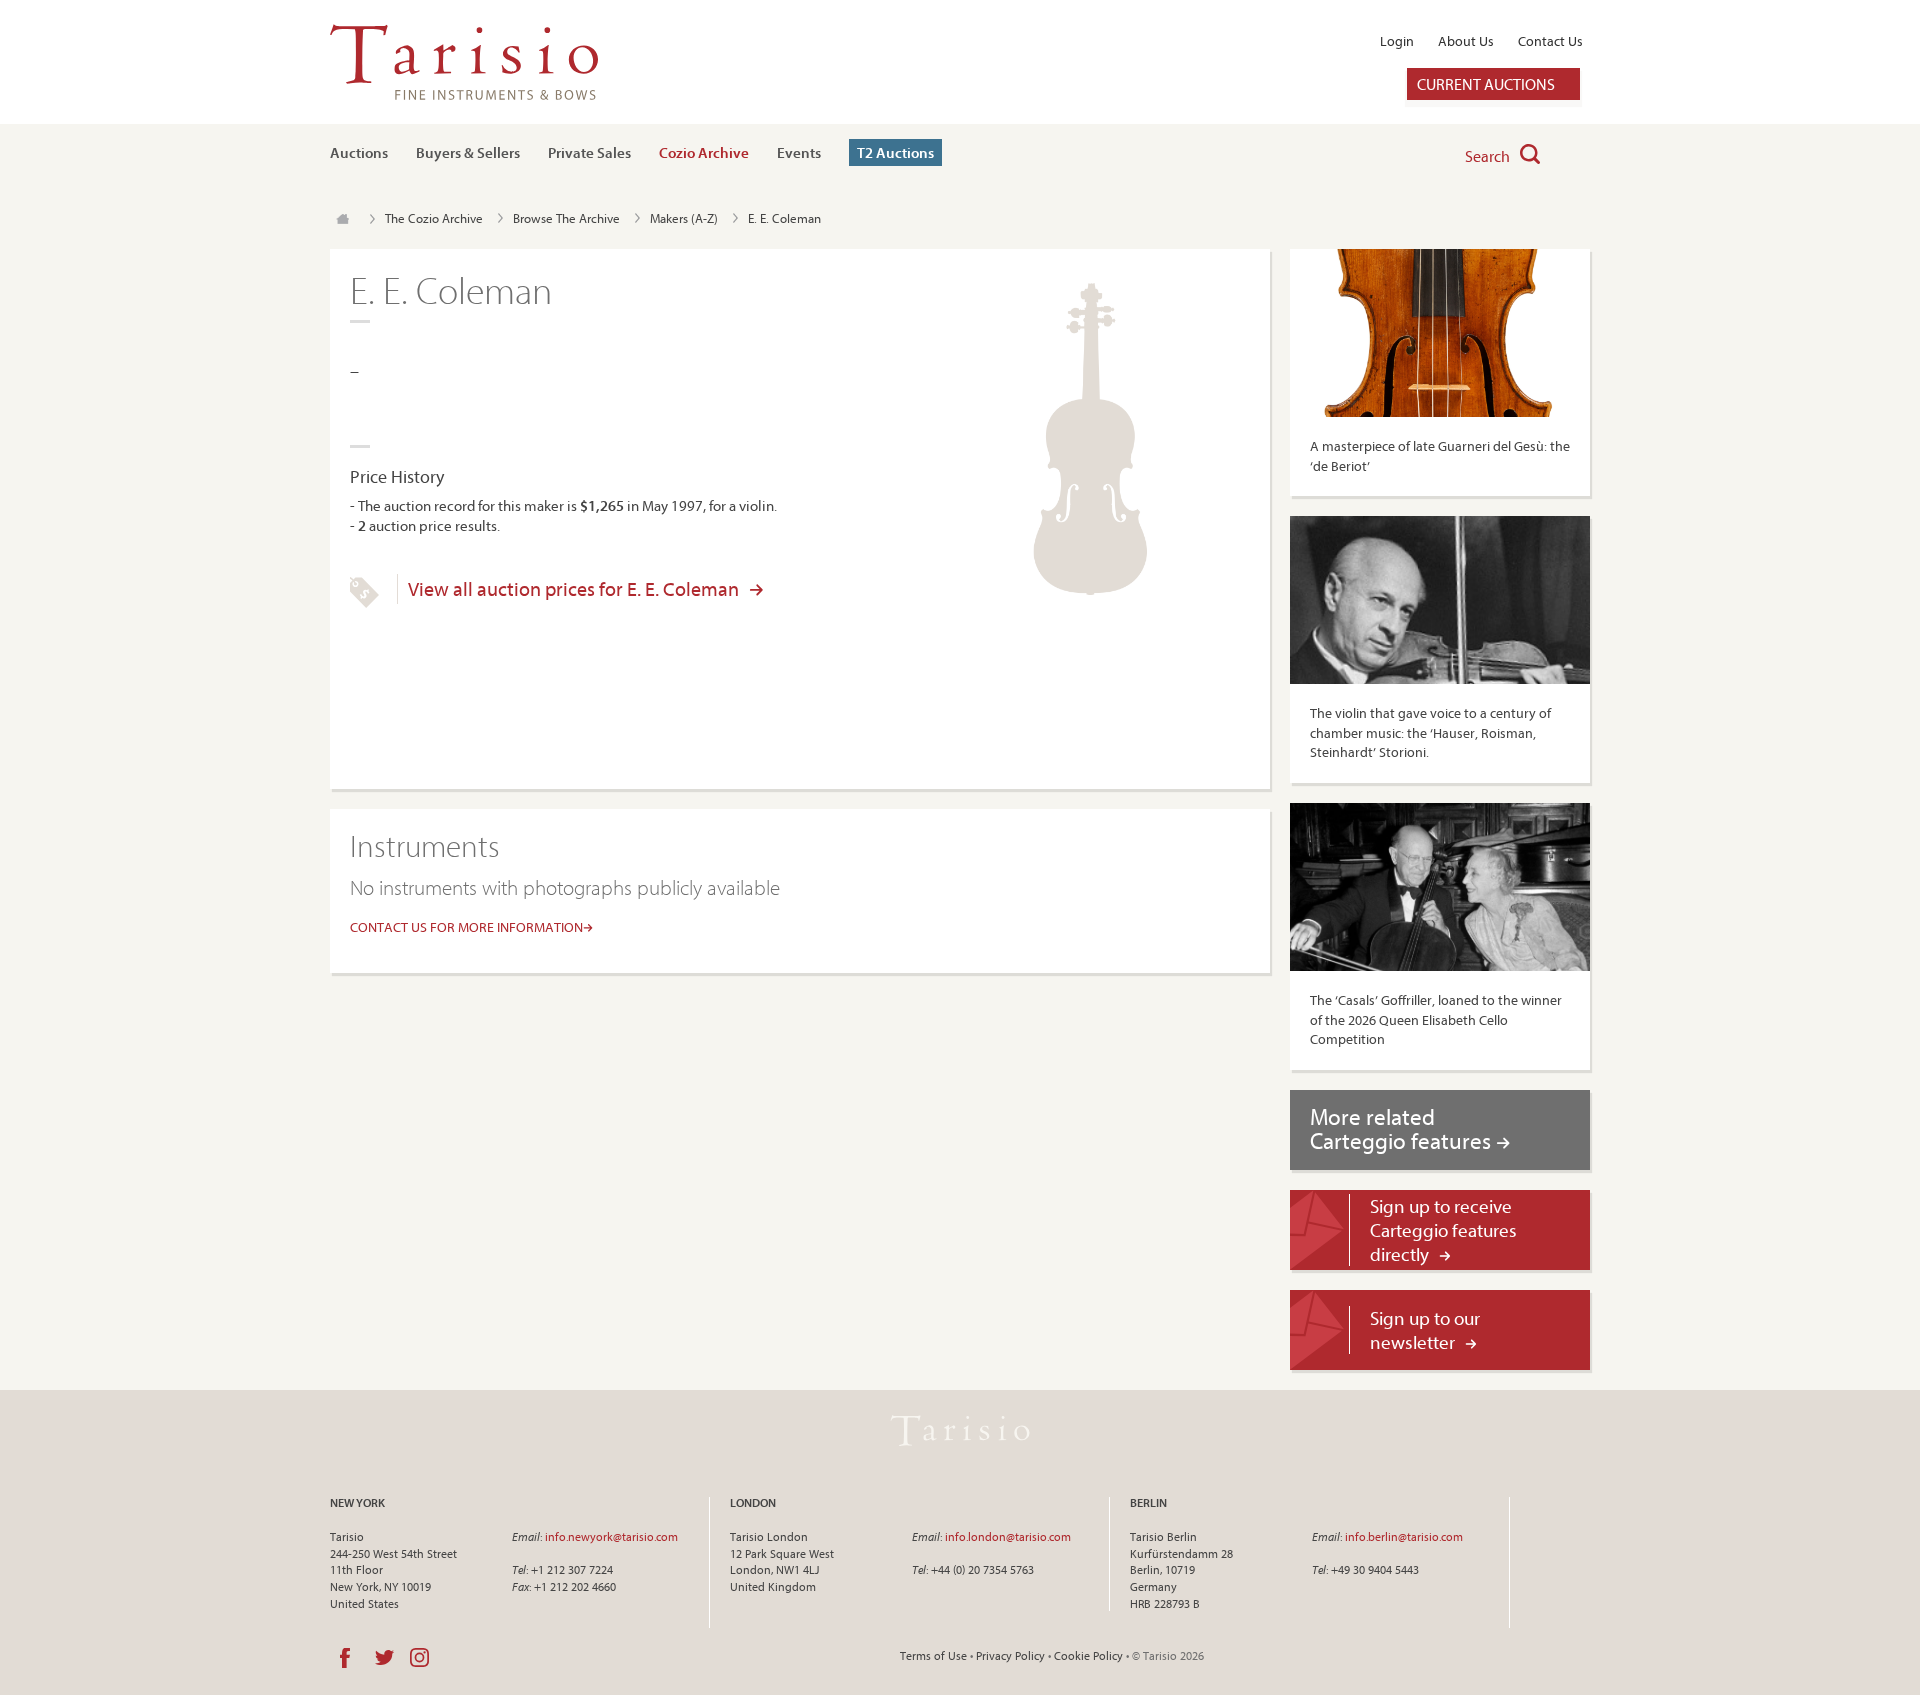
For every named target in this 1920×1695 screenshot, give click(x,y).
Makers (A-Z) (684, 218)
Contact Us (1550, 41)
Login (1397, 41)
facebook (345, 1658)
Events (799, 152)
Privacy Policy (1010, 1655)
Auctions (359, 152)
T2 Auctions (895, 152)
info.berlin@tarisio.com (1404, 1536)
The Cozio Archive (434, 218)
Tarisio (960, 1431)
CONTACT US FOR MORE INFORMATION (466, 927)
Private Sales (589, 152)
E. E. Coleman (784, 218)
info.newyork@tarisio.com (611, 1536)
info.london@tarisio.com (1008, 1536)
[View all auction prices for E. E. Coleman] (364, 603)
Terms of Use (933, 1655)
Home (342, 219)
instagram (419, 1658)
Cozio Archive (704, 152)
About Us (1466, 41)
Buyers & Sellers (468, 152)
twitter (384, 1658)
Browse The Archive (566, 218)
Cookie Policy (1088, 1655)
